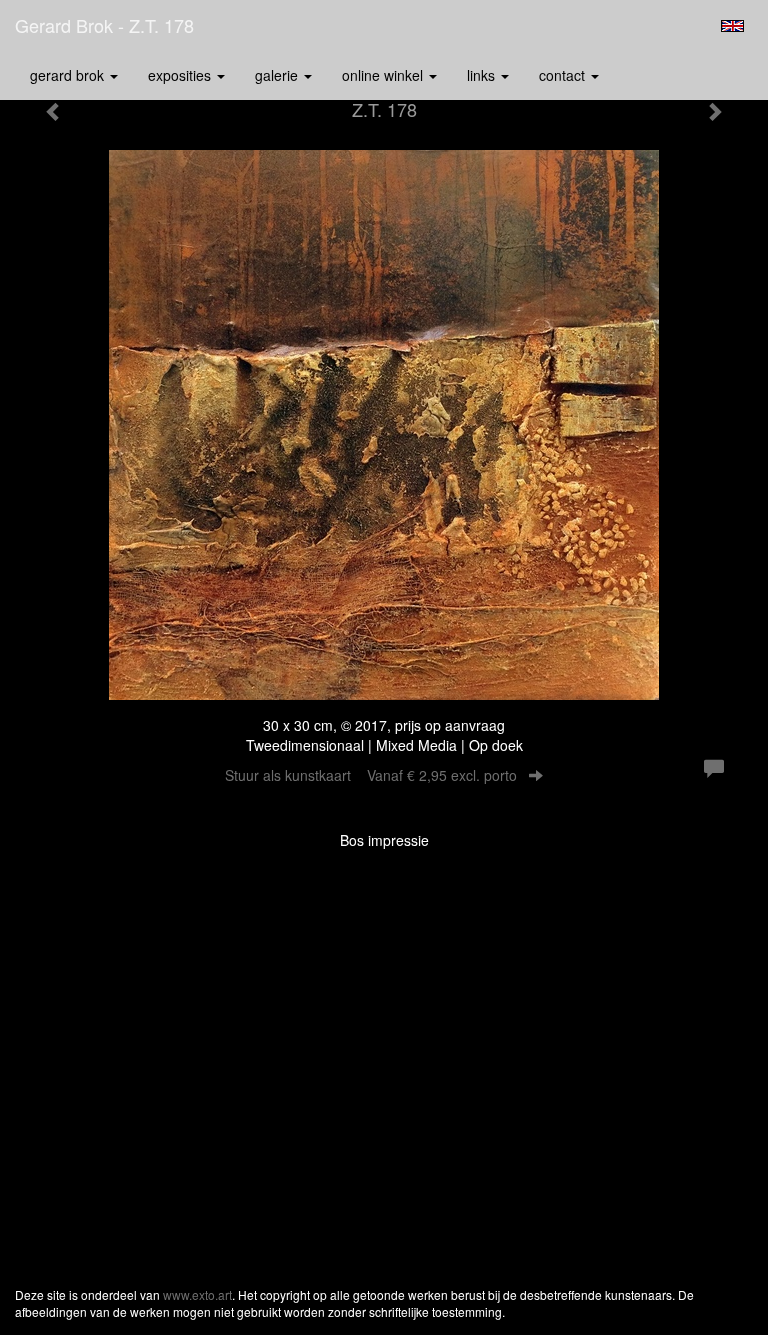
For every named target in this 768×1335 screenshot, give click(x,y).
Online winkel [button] (384, 75)
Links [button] (483, 75)
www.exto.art (197, 1294)
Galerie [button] (278, 75)
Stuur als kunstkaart (371, 775)
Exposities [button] (181, 75)
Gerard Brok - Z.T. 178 (104, 25)
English (732, 26)
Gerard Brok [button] (69, 75)
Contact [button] (564, 75)
